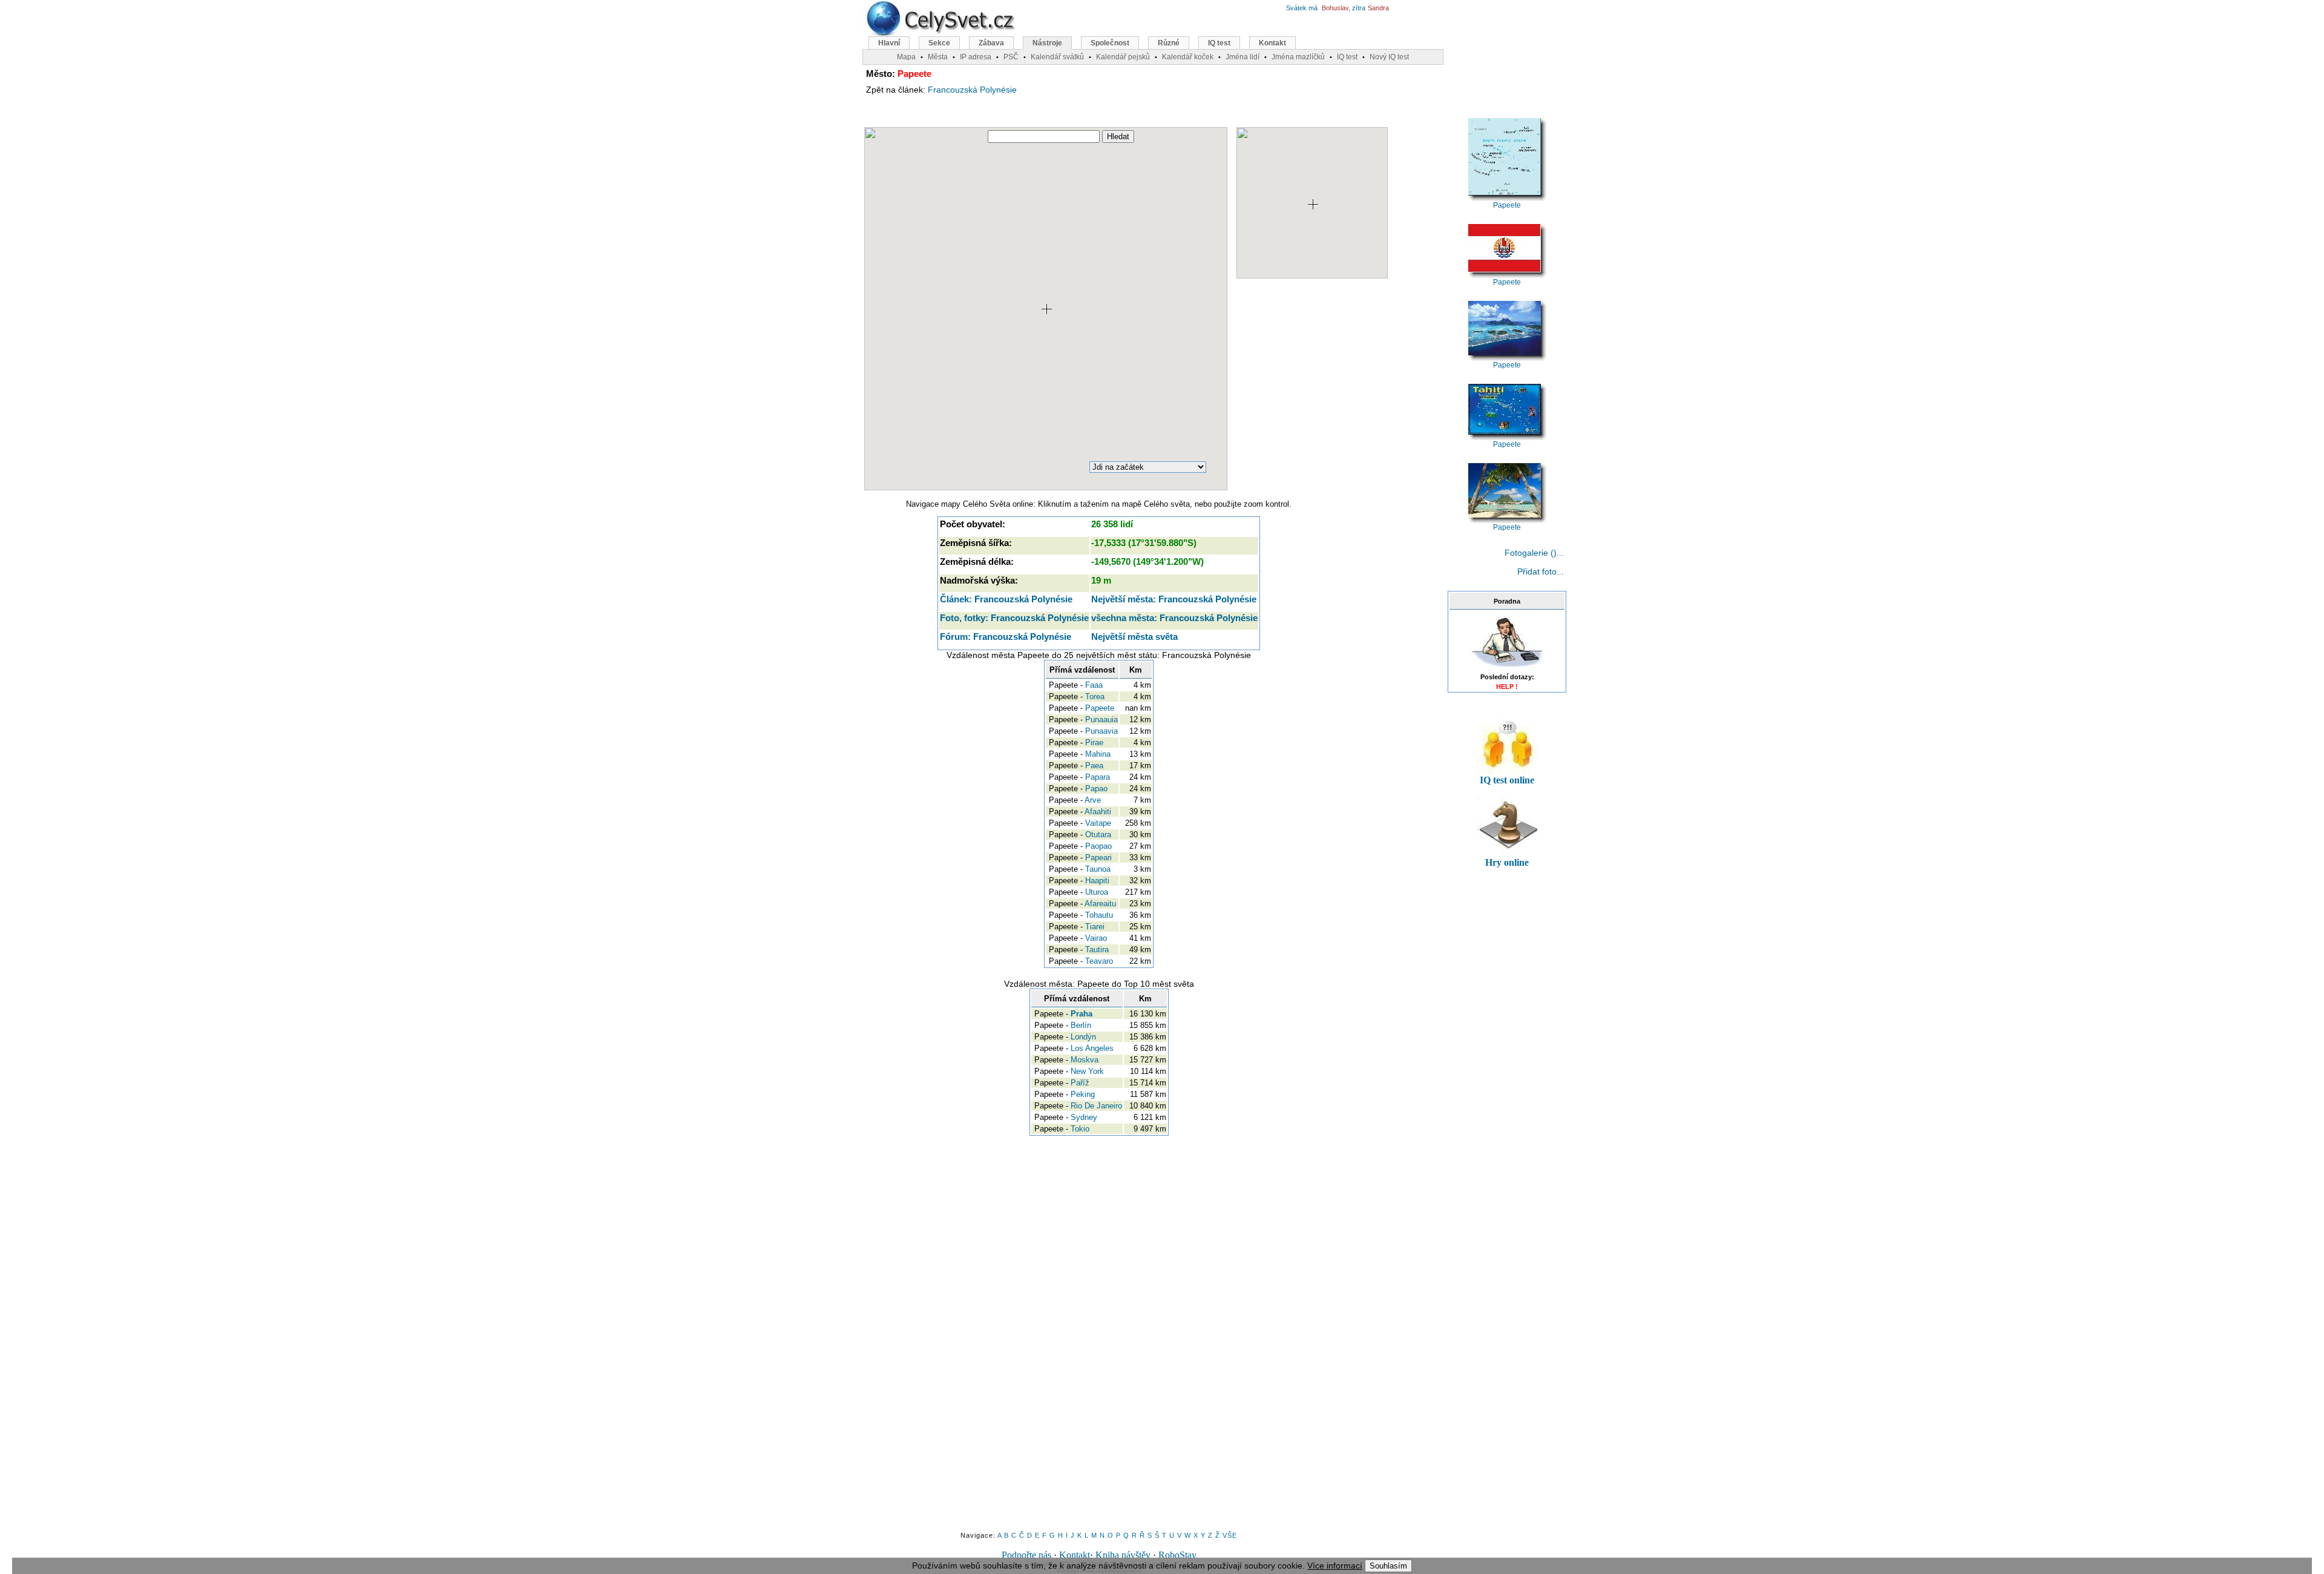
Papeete (1100, 708)
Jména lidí (1242, 57)
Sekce (939, 43)
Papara (1098, 777)
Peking (1083, 1094)
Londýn (1083, 1037)
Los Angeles (1092, 1048)
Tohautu (1099, 915)
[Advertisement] (1333, 384)
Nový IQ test (1389, 57)
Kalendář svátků (1057, 57)
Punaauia (1101, 719)
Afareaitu (1100, 904)
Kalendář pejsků (1123, 57)
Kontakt (1075, 1555)
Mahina (1098, 754)
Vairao (1096, 938)
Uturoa (1097, 892)
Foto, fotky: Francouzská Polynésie (1014, 618)
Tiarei (1095, 927)
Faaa (1094, 685)
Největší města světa (1134, 637)
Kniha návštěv (1123, 1555)
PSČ (1011, 57)
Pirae (1094, 743)
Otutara (1098, 835)
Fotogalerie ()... (1534, 553)
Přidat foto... (1541, 571)
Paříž (1080, 1083)
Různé (1169, 43)
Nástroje (1047, 43)
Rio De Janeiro (1096, 1106)
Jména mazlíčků (1298, 57)
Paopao (1098, 846)
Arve (1093, 800)
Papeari (1098, 858)
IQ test (1219, 43)
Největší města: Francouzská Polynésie (1174, 599)
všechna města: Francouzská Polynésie (1174, 618)
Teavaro (1099, 961)
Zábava (991, 43)
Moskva (1085, 1060)
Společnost (1110, 43)
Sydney (1084, 1117)
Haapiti (1097, 881)
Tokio (1080, 1129)
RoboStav (1177, 1555)
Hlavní (889, 43)
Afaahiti (1098, 812)
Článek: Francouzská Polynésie (1006, 599)
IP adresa (976, 57)
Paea (1094, 766)
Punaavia (1101, 731)
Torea (1095, 696)
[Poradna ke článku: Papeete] (1507, 668)
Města (938, 57)
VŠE (1230, 1535)
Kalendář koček (1188, 57)
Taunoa (1098, 869)
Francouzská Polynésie (972, 90)
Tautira (1097, 950)
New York (1087, 1071)
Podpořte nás (1026, 1555)
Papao (1096, 789)
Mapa (906, 57)
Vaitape (1098, 823)
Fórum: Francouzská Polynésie (1006, 637)
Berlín (1081, 1025)
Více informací (1335, 1566)
